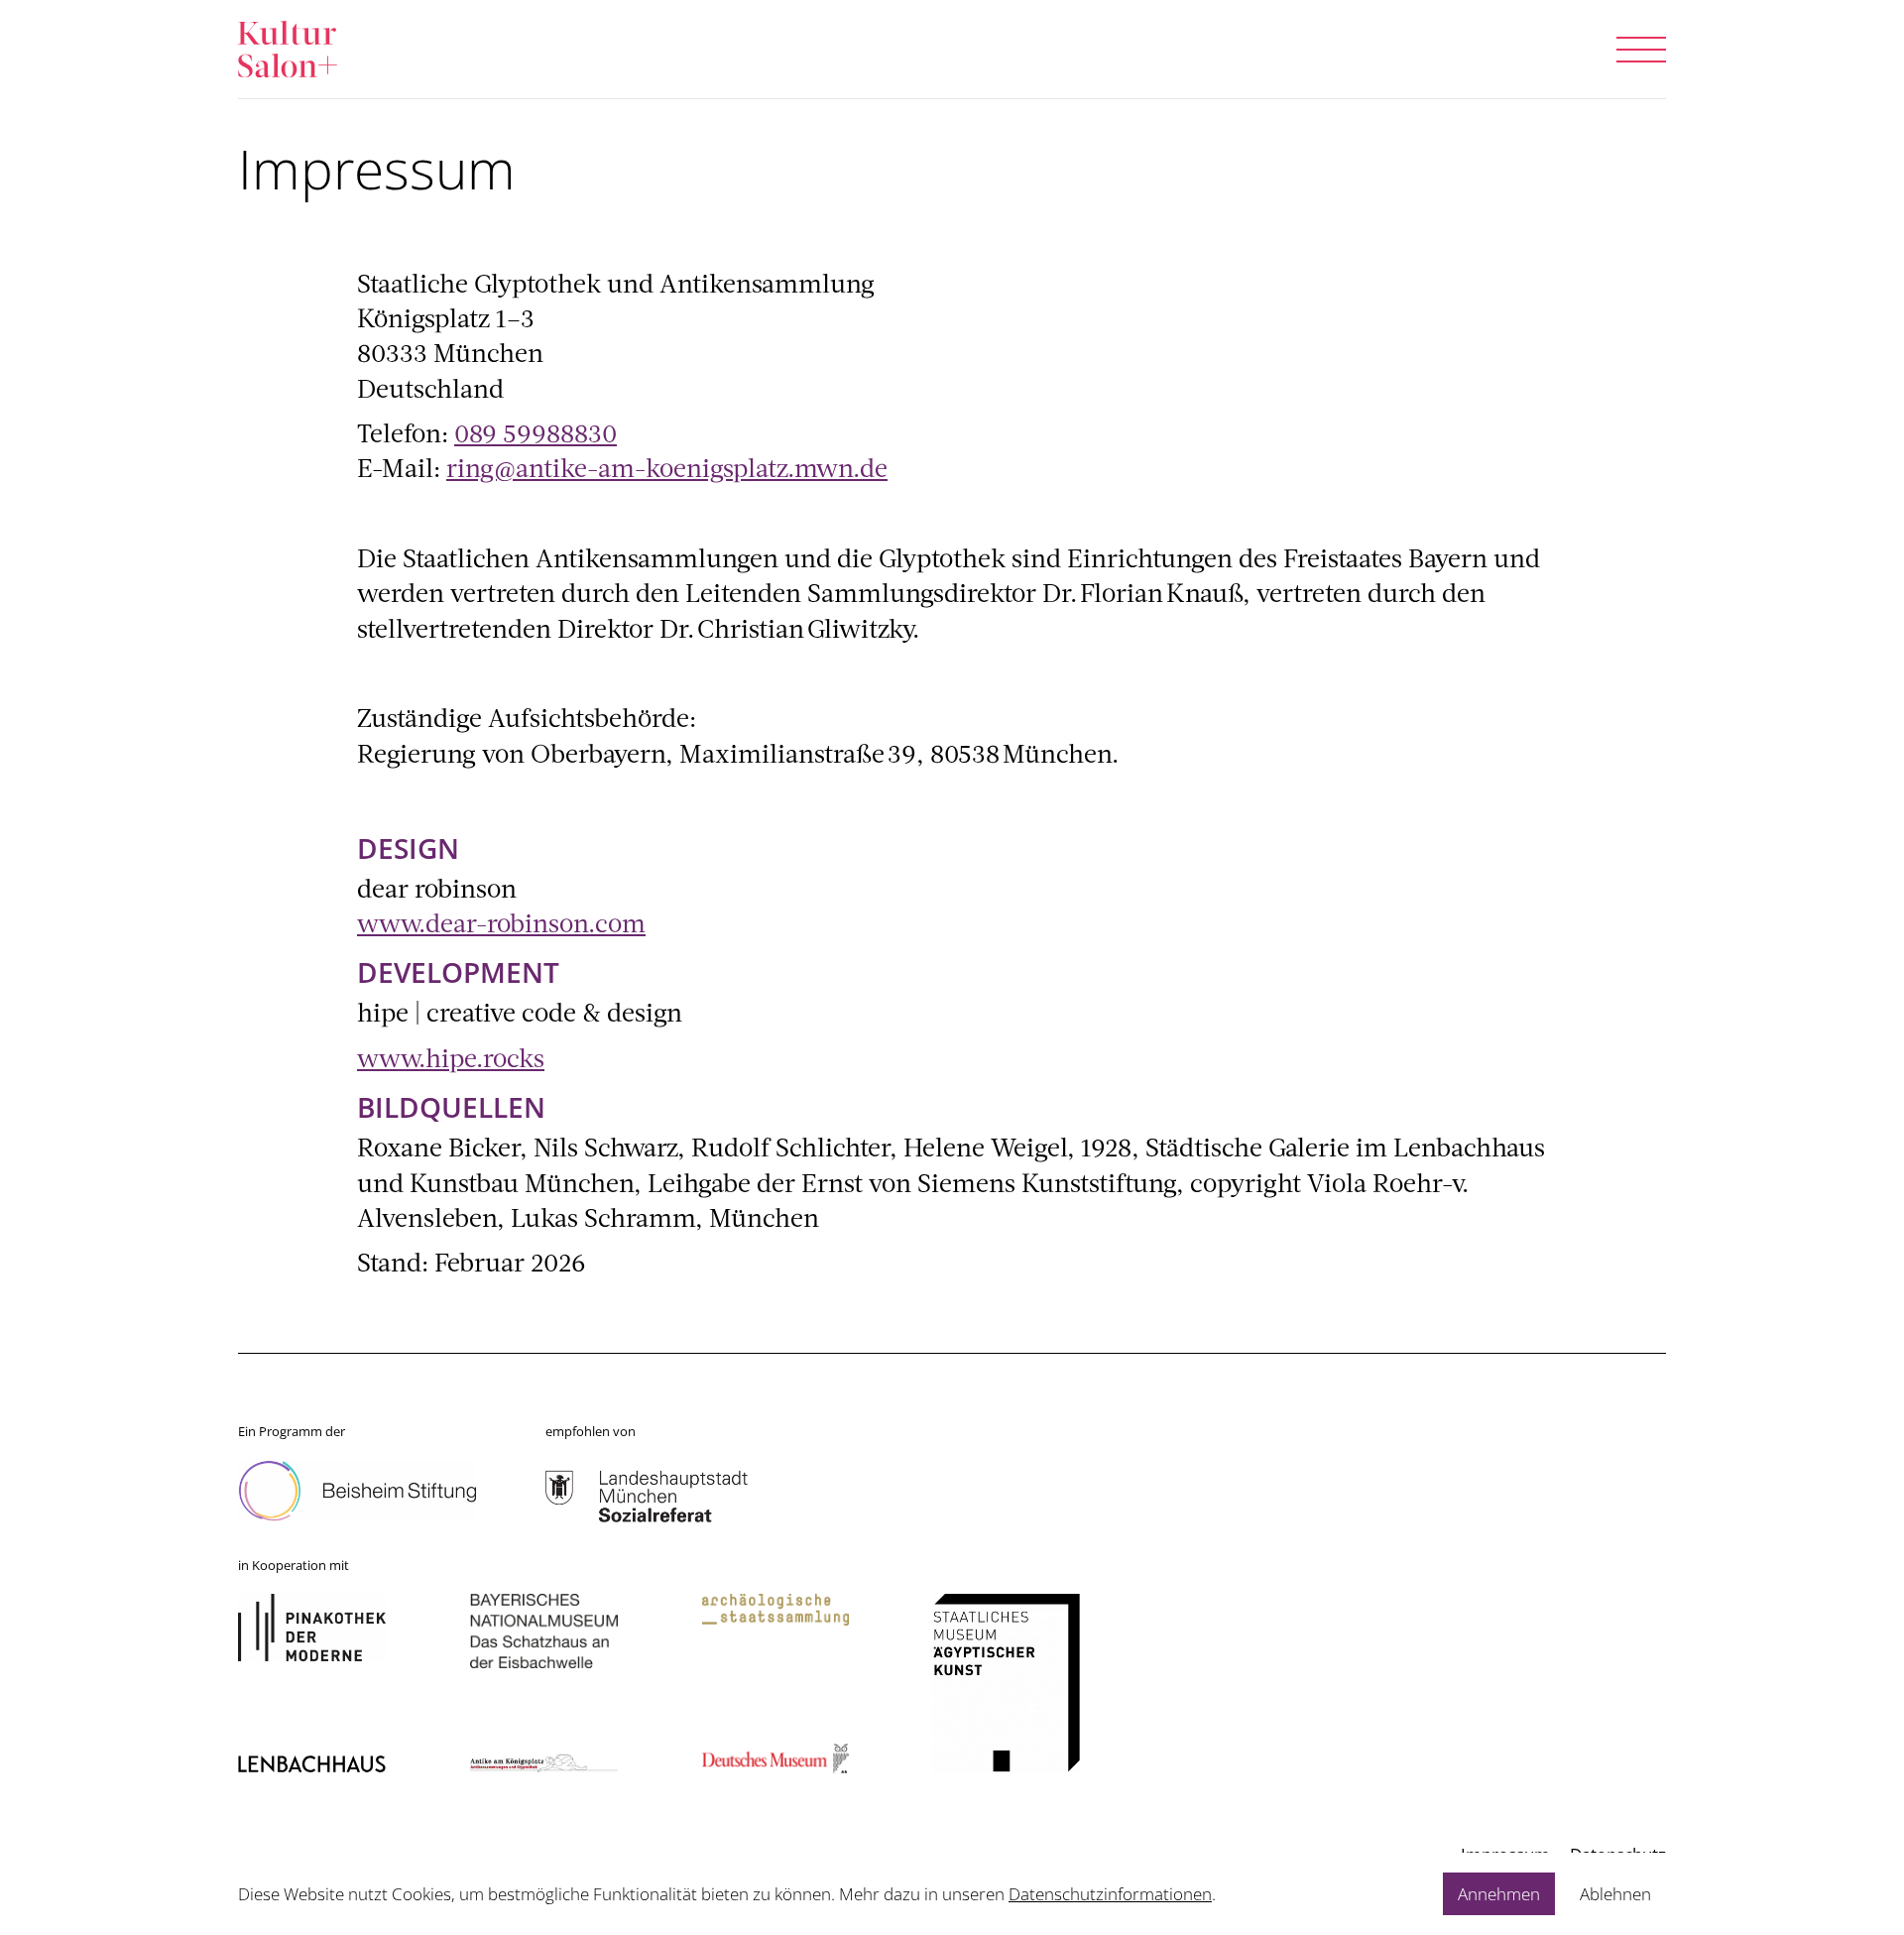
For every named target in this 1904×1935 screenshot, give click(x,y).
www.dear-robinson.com (501, 926)
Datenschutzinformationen (1110, 1894)
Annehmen (1499, 1894)
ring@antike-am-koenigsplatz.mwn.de (667, 471)
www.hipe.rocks (451, 1061)
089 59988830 (535, 436)
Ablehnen (1615, 1894)
